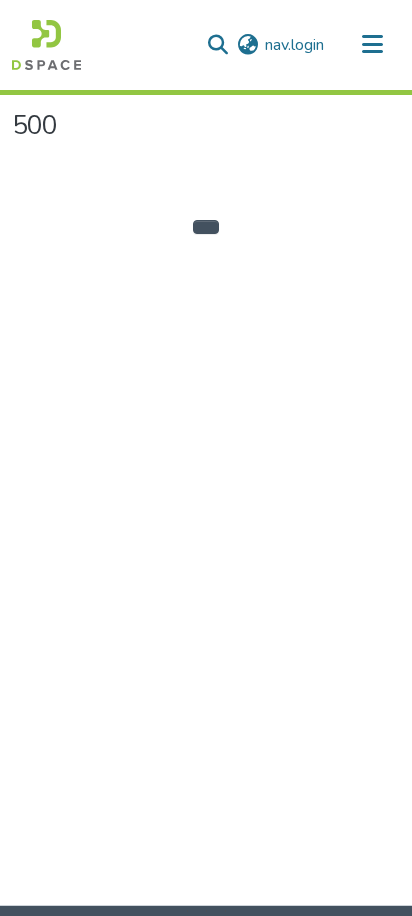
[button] (46, 45)
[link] (197, 911)
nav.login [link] (294, 45)
